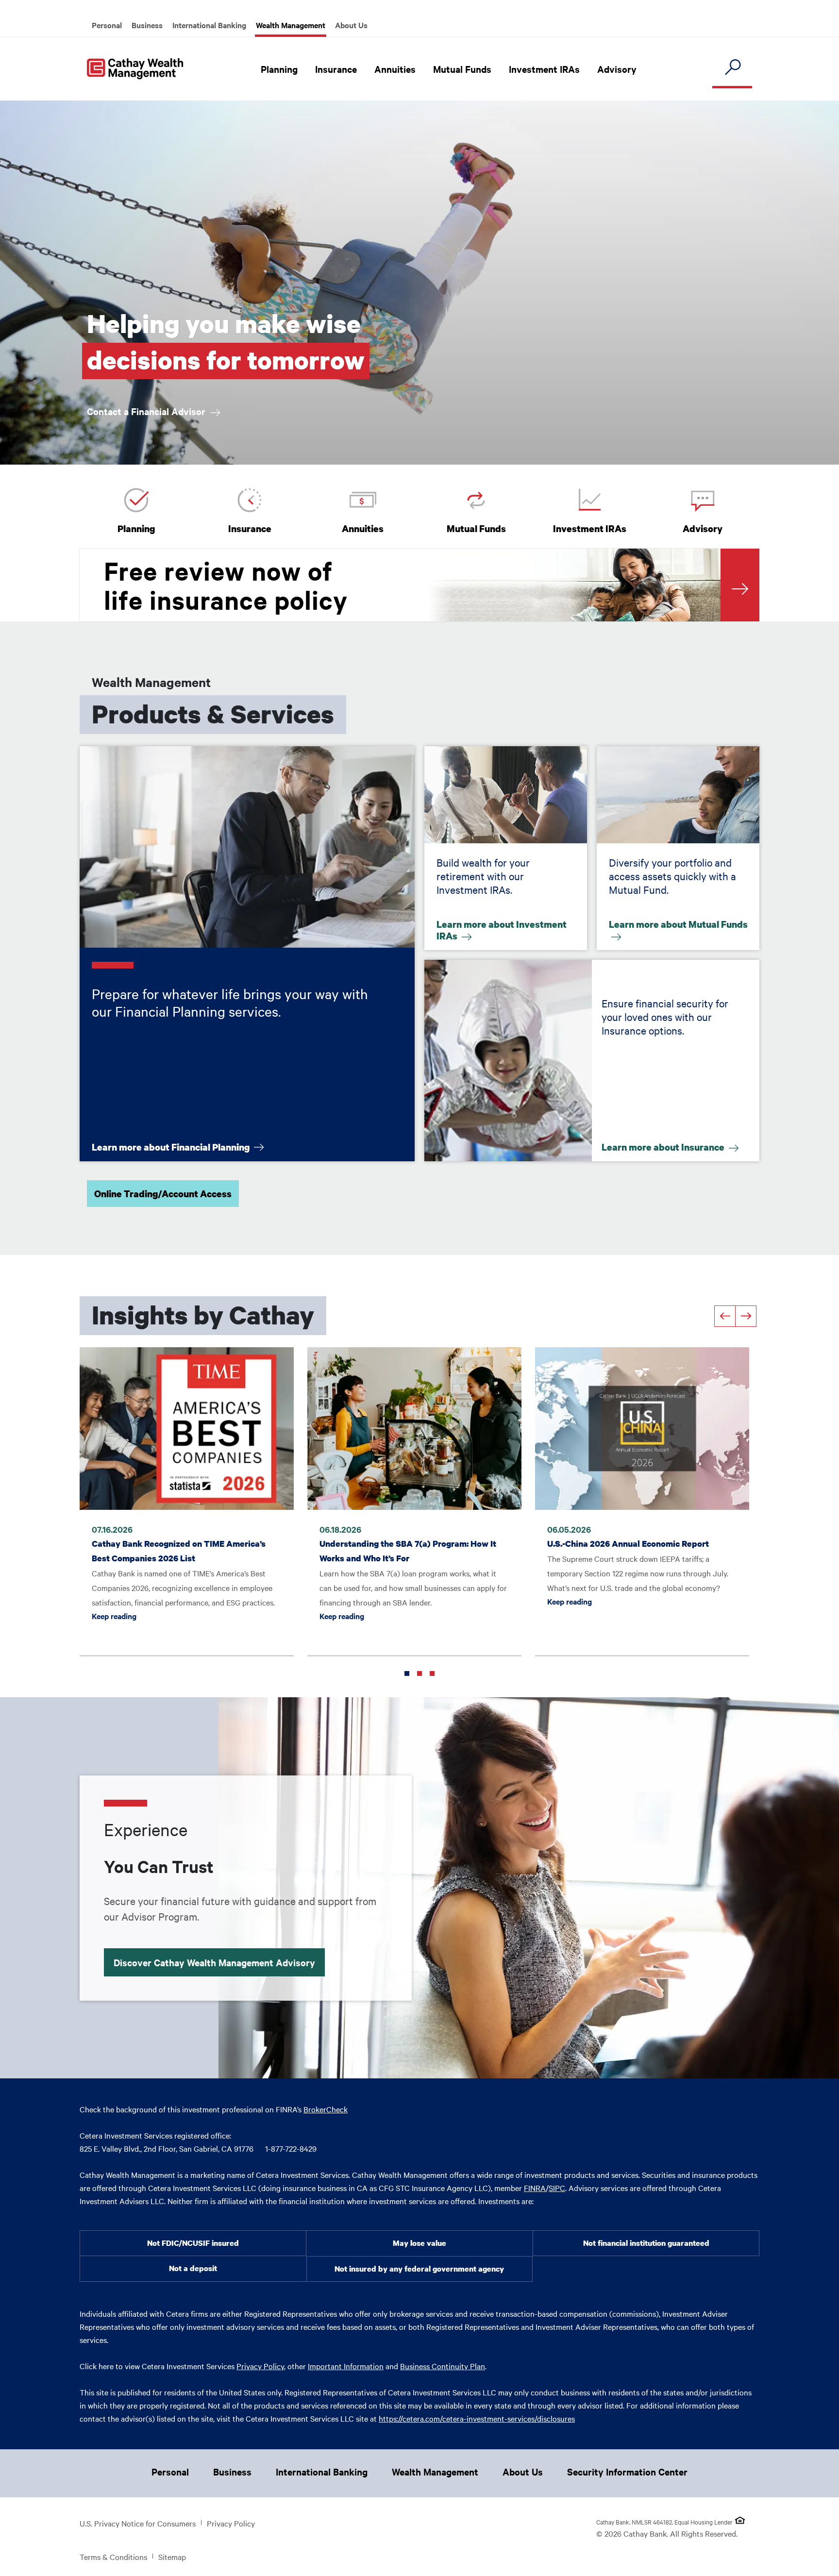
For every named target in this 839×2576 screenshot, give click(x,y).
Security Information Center (627, 2472)
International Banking (209, 25)
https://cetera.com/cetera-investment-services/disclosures (477, 2418)
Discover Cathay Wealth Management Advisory (214, 1962)
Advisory (617, 69)
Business (147, 25)
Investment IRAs (544, 69)
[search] (732, 68)
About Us (351, 25)
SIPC (557, 2188)
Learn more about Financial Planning (172, 1146)
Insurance (336, 69)
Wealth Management (291, 25)
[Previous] (725, 1316)
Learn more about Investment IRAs (502, 931)
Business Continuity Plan (443, 2366)
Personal (107, 25)
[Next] (746, 1316)
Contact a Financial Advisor (147, 411)
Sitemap (172, 2557)
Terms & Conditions (113, 2557)
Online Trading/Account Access (163, 1194)
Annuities (395, 69)
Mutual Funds (462, 69)
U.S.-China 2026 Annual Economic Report (628, 1544)
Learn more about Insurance (664, 1146)
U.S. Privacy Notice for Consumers (138, 2523)
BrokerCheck (326, 2109)
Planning (279, 69)
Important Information (346, 2366)
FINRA (535, 2188)
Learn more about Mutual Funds (678, 926)
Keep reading (187, 1615)
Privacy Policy (260, 2366)
